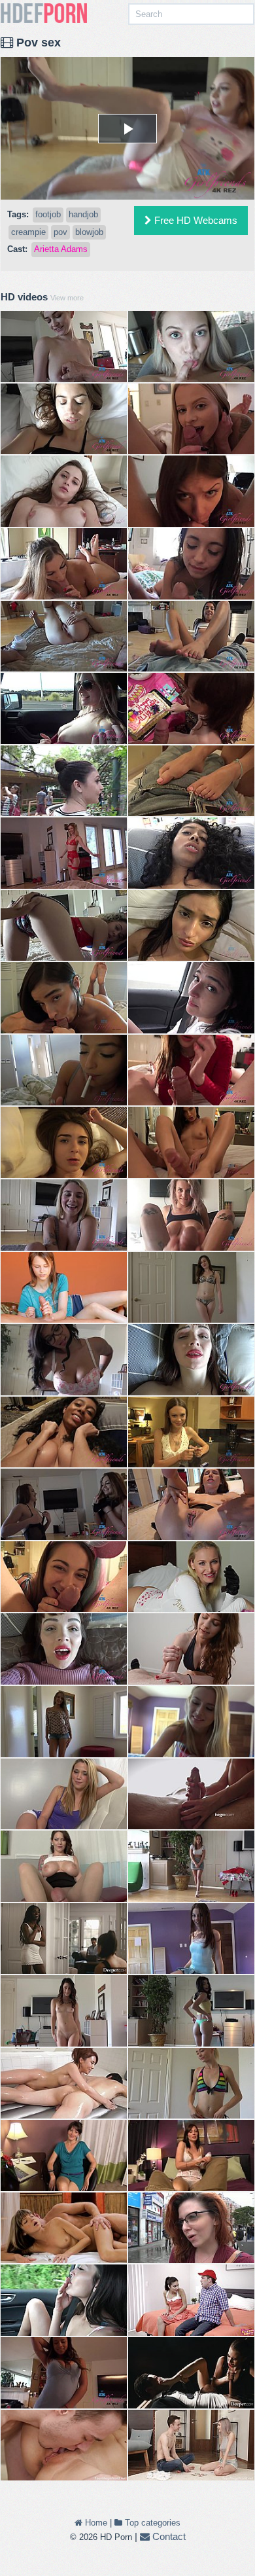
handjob (83, 214)
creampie (28, 232)
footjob (48, 214)
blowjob (89, 232)
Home (95, 2523)
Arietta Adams (61, 249)
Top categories (151, 2523)
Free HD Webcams (195, 220)
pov (60, 232)
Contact (168, 2536)
